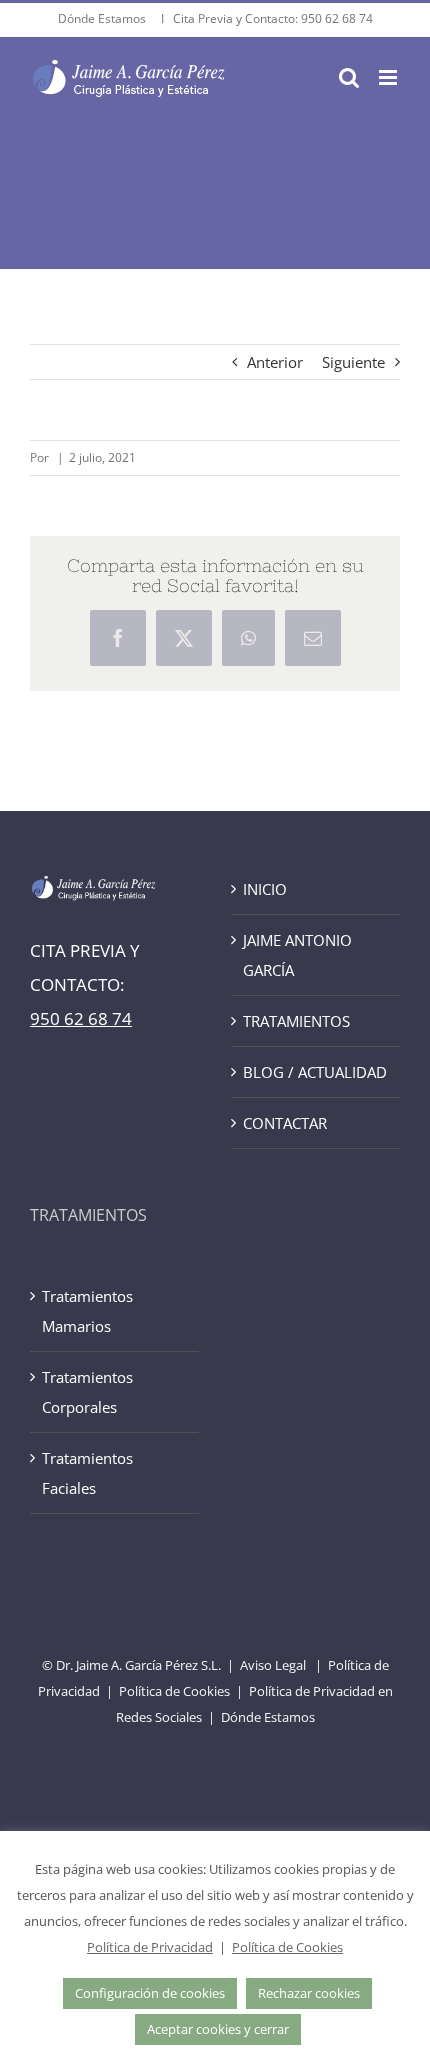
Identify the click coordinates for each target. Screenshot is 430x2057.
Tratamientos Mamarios (87, 1311)
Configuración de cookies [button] (150, 1993)
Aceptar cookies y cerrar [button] (218, 2029)
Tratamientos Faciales (87, 1473)
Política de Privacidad (150, 1947)
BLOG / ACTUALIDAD (315, 1072)
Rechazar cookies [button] (309, 1993)
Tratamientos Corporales (87, 1392)
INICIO (265, 889)
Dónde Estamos (103, 18)
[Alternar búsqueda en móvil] (349, 77)
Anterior (275, 362)
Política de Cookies (174, 1691)
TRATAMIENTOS (296, 1021)
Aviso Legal (273, 1665)
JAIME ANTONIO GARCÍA (297, 955)
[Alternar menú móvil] (389, 77)
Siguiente (353, 362)
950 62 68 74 (337, 18)
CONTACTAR (285, 1123)
